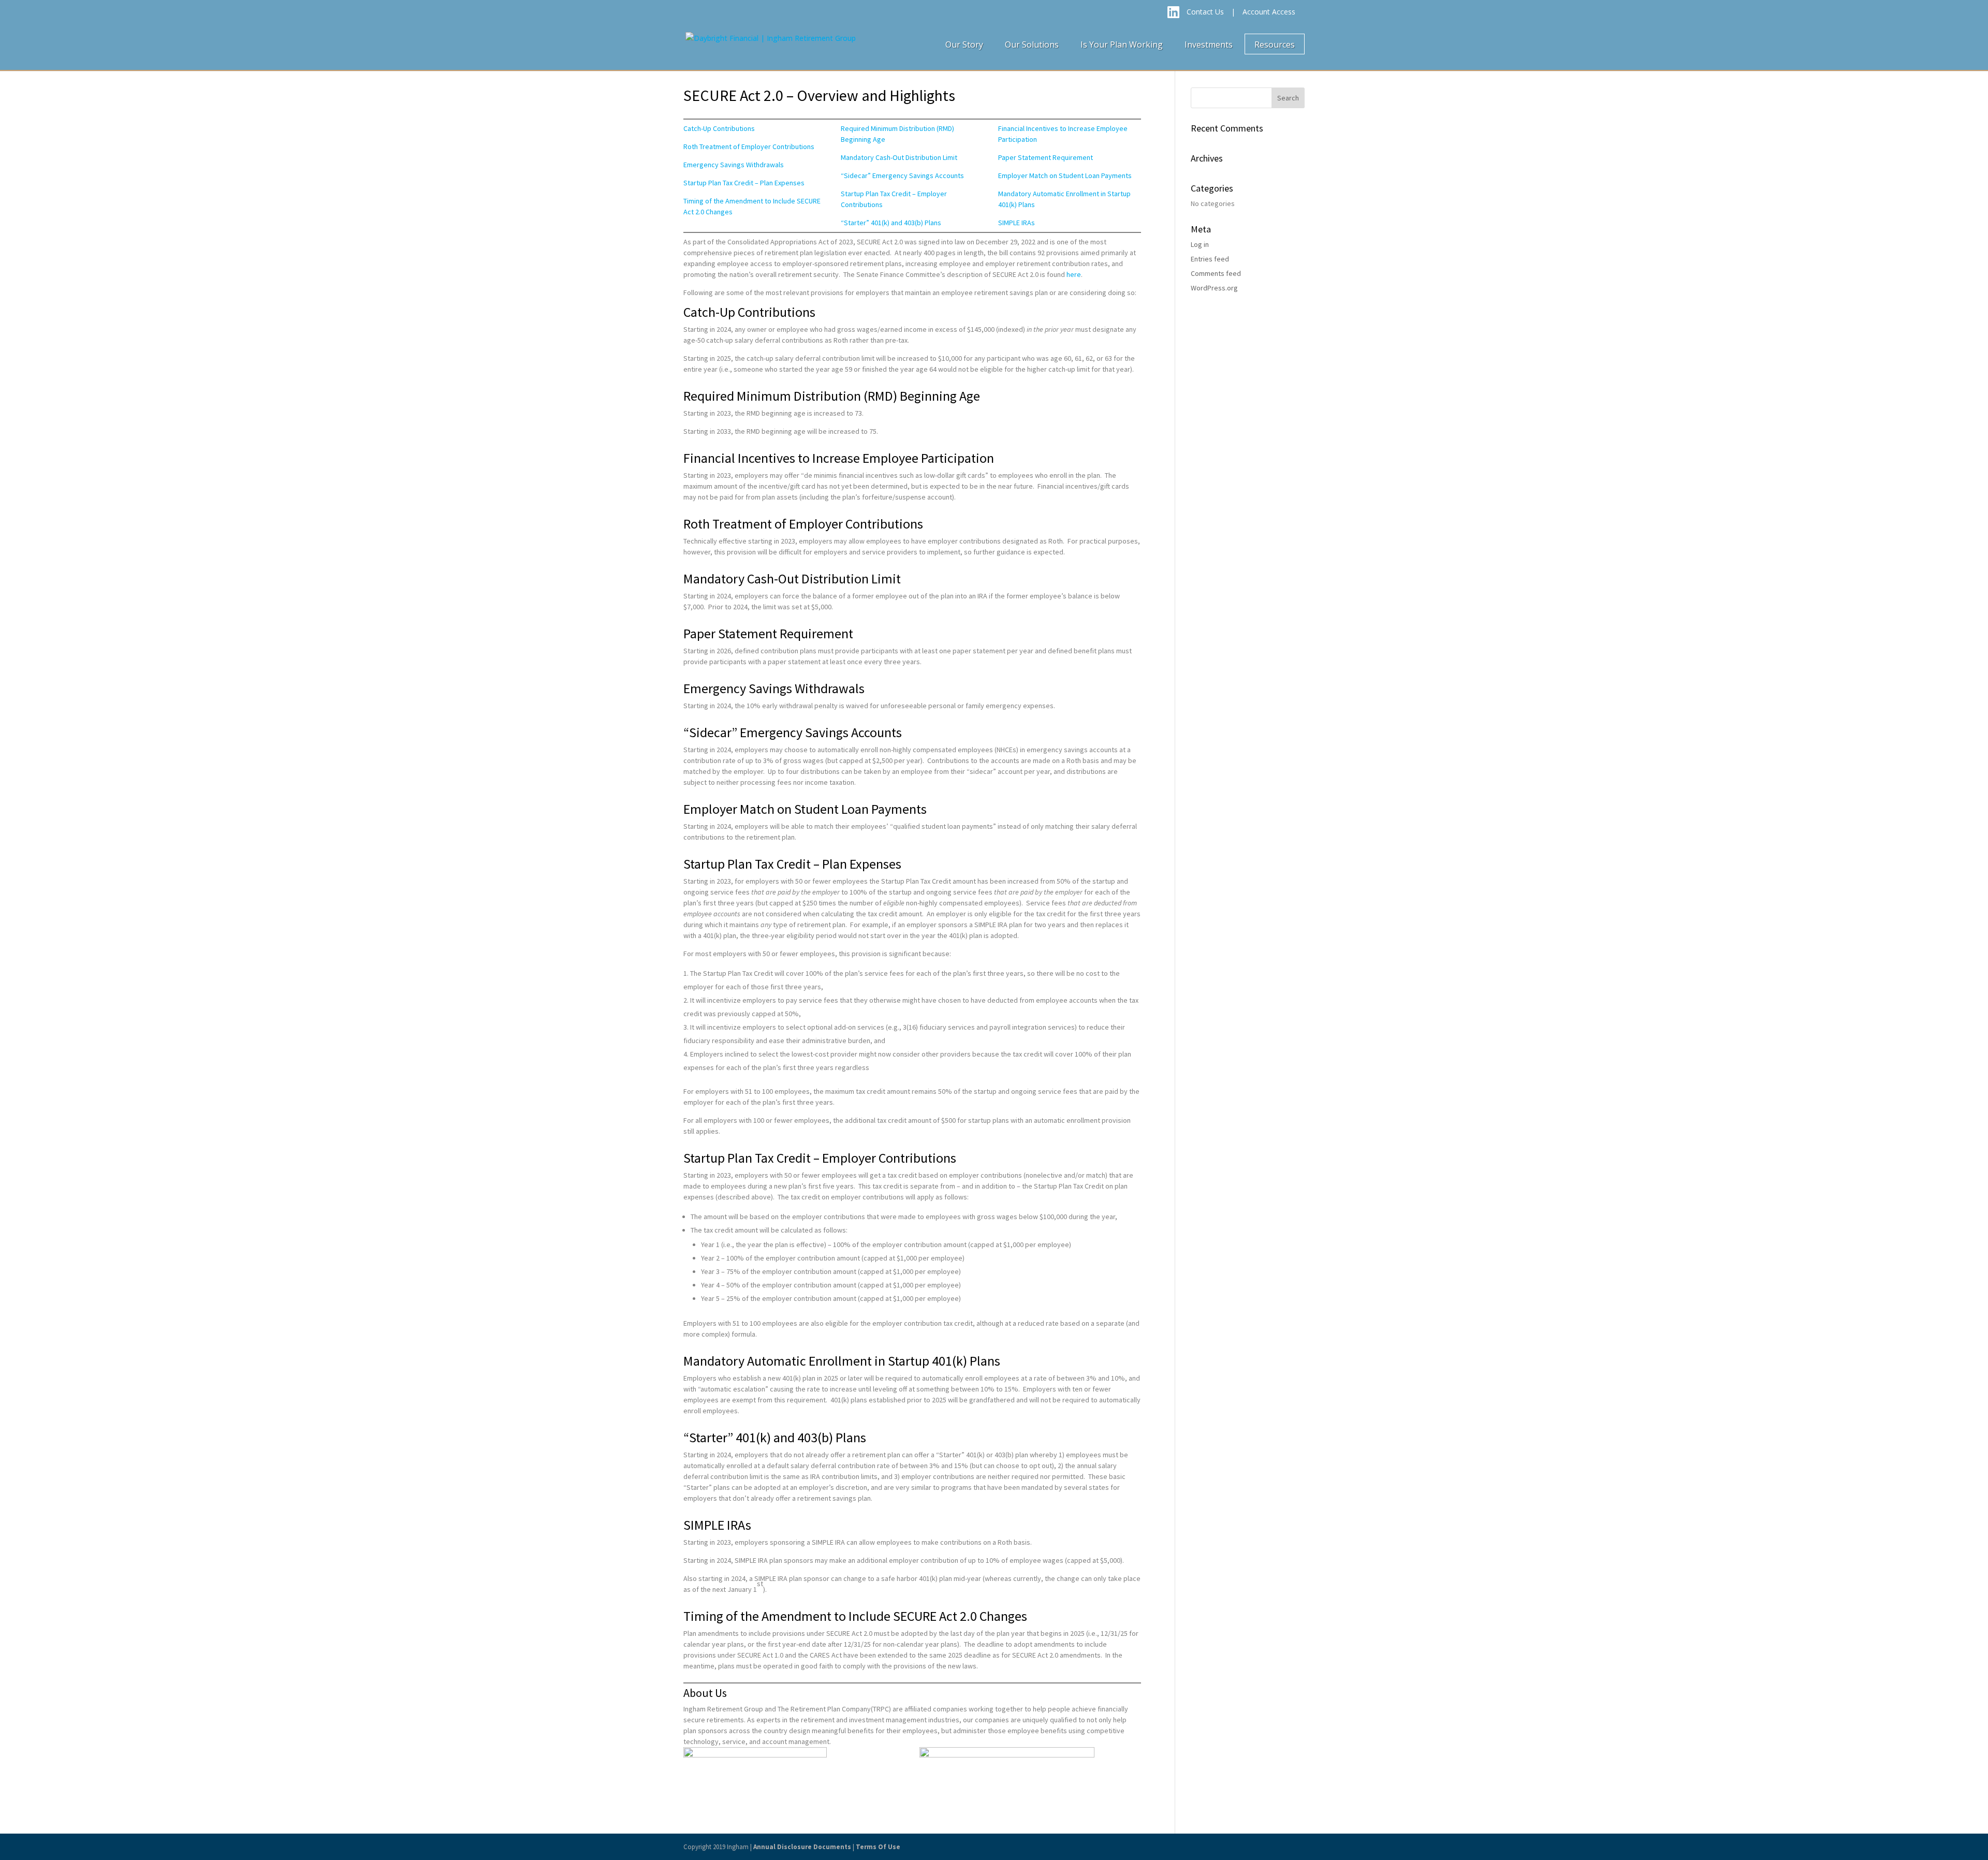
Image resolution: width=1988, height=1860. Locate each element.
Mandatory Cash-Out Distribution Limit (899, 157)
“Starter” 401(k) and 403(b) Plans (891, 223)
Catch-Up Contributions (719, 128)
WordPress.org (1214, 288)
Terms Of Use (878, 1847)
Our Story (964, 45)
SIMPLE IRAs (1017, 223)
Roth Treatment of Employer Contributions (749, 147)
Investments (1209, 45)
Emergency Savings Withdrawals (734, 165)
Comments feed (1216, 273)
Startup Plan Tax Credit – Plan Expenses (744, 183)
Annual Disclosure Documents (802, 1847)
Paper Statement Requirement (1046, 157)
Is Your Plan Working (1122, 45)
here (1074, 274)
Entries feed (1210, 259)
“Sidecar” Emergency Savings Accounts (902, 175)
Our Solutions (1032, 45)
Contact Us (1205, 12)
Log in (1200, 244)
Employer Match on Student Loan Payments (1065, 175)
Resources (1275, 45)
